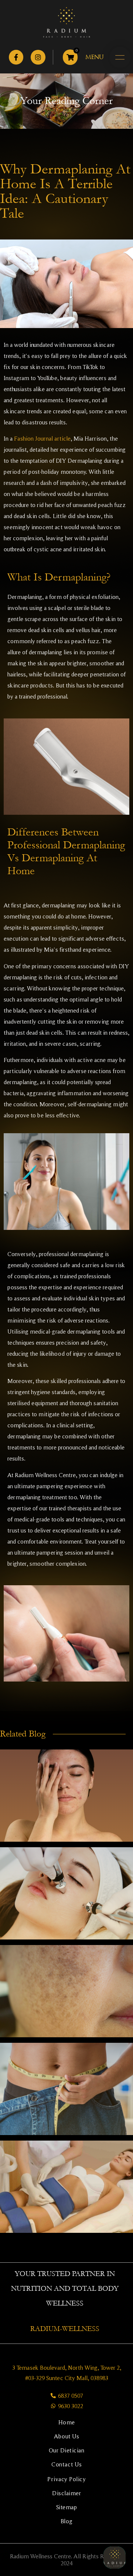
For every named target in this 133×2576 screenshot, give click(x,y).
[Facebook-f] (16, 57)
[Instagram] (38, 57)
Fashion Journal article (42, 438)
